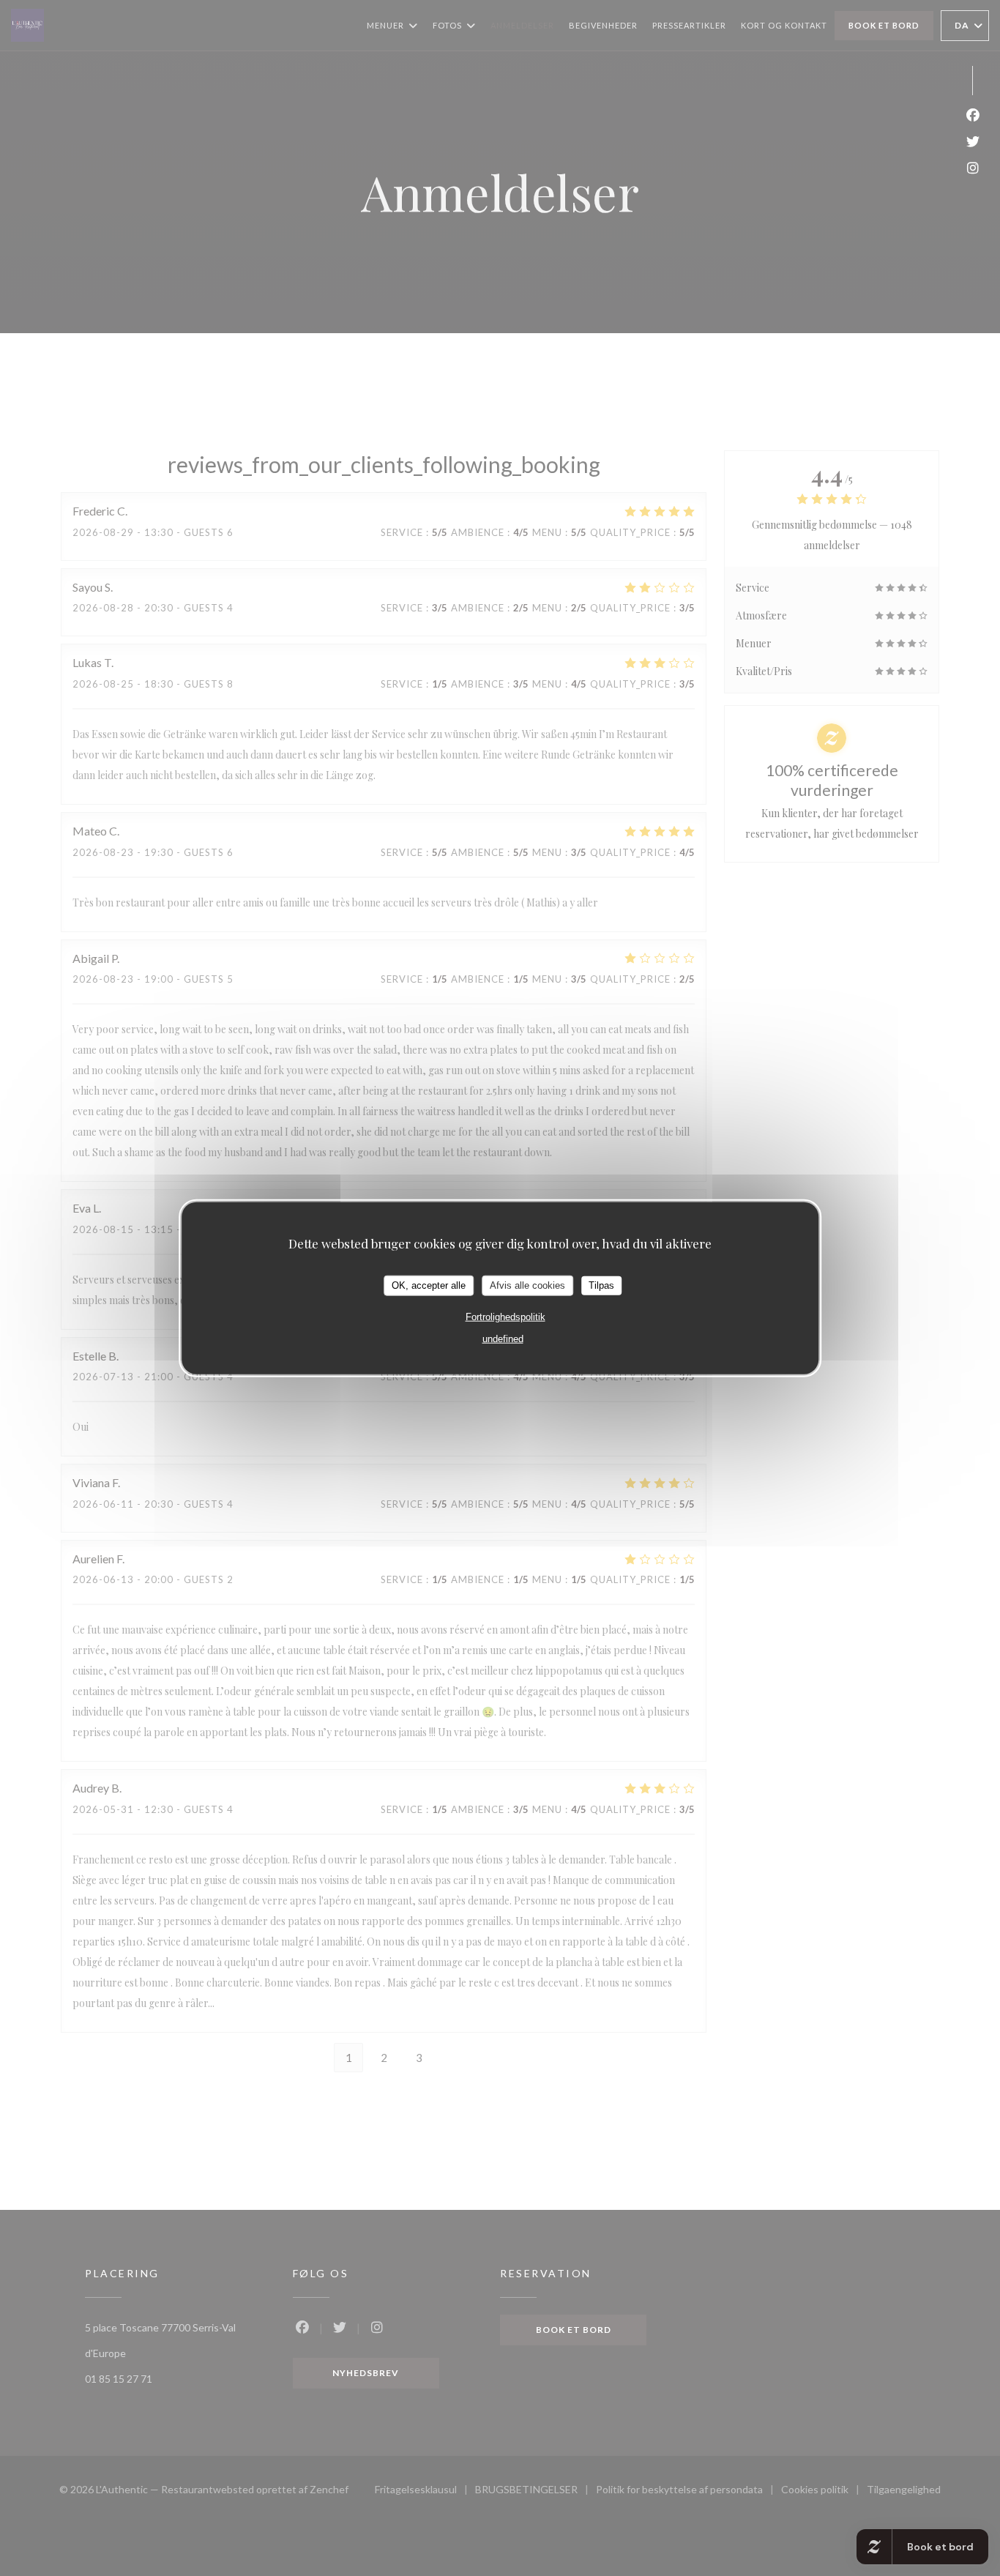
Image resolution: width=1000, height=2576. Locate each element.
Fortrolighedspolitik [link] (505, 1316)
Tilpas (601, 1285)
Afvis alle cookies (527, 1285)
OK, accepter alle (429, 1285)
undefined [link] (503, 1338)
